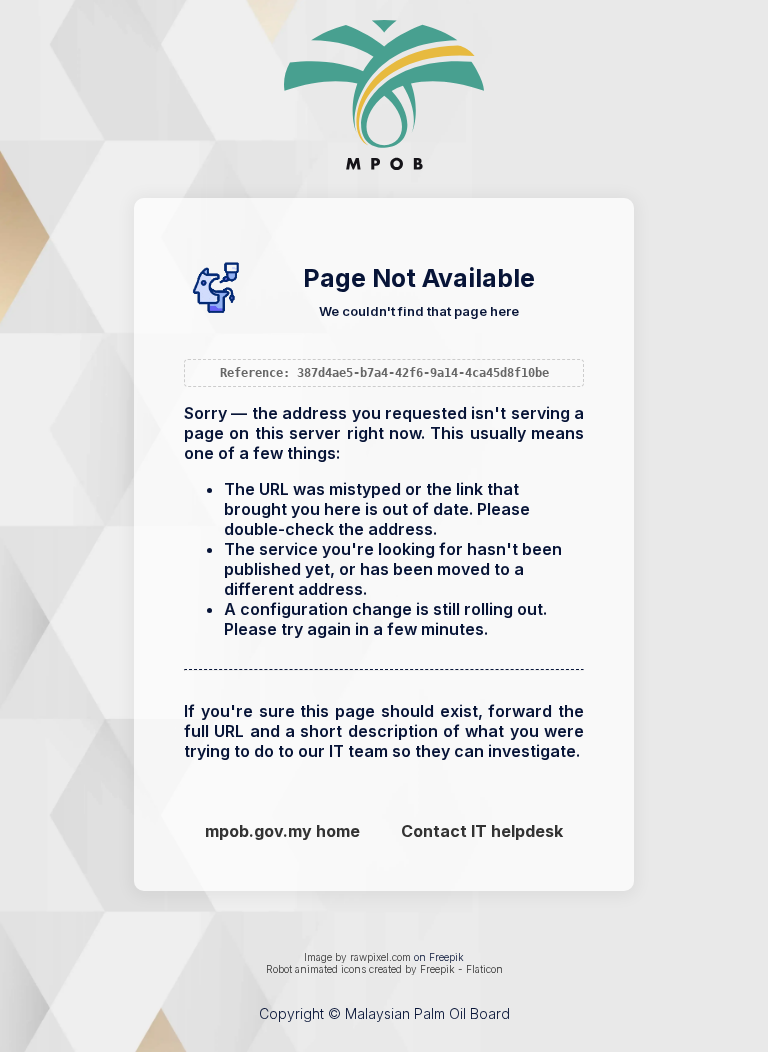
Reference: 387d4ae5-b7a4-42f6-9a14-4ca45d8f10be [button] (384, 373)
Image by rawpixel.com (357, 957)
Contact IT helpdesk (482, 831)
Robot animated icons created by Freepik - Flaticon (384, 969)
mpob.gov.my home (282, 831)
